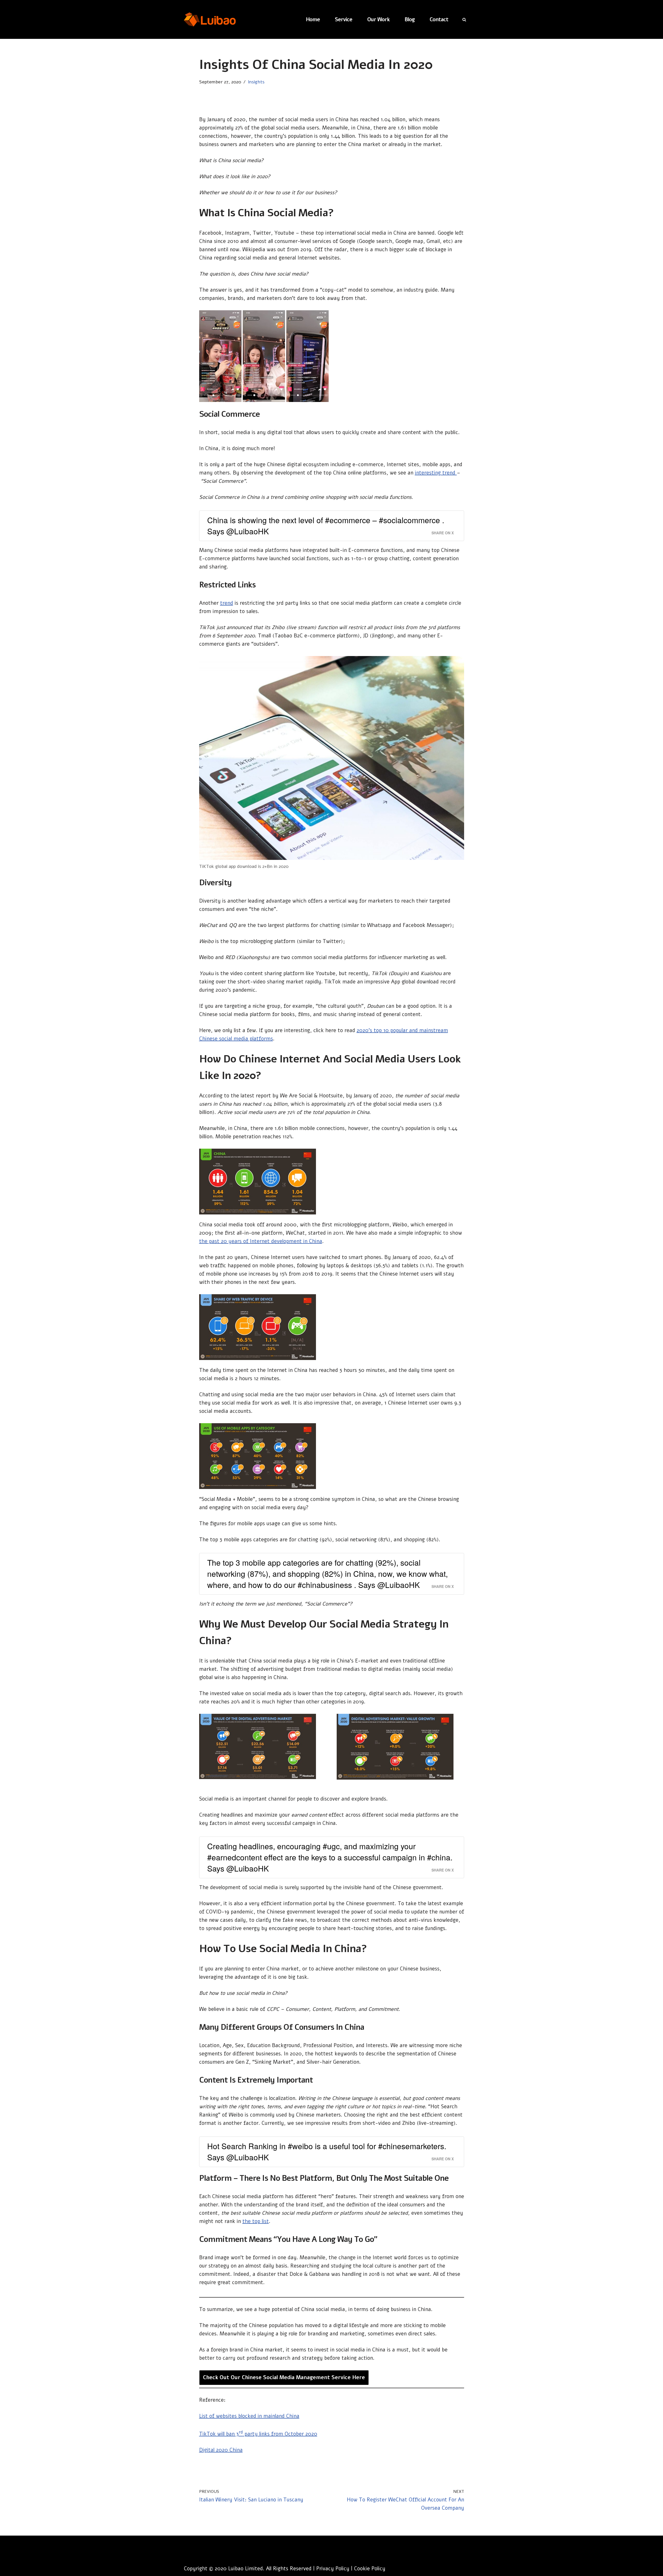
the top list (256, 2221)
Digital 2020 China (221, 2450)
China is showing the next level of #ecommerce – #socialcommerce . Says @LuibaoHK (326, 526)
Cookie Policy (370, 2569)
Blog (410, 20)
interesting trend (436, 473)
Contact (439, 20)
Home (313, 20)
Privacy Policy (333, 2569)
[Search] (464, 20)
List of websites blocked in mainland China (249, 2416)
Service (344, 20)
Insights (256, 82)
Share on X (443, 533)
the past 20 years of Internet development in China (261, 1241)
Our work (378, 20)
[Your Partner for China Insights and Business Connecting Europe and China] (210, 19)
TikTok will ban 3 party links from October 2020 (258, 2434)
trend (227, 603)
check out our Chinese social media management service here (284, 2377)
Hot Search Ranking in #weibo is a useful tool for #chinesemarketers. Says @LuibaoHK (327, 2152)
